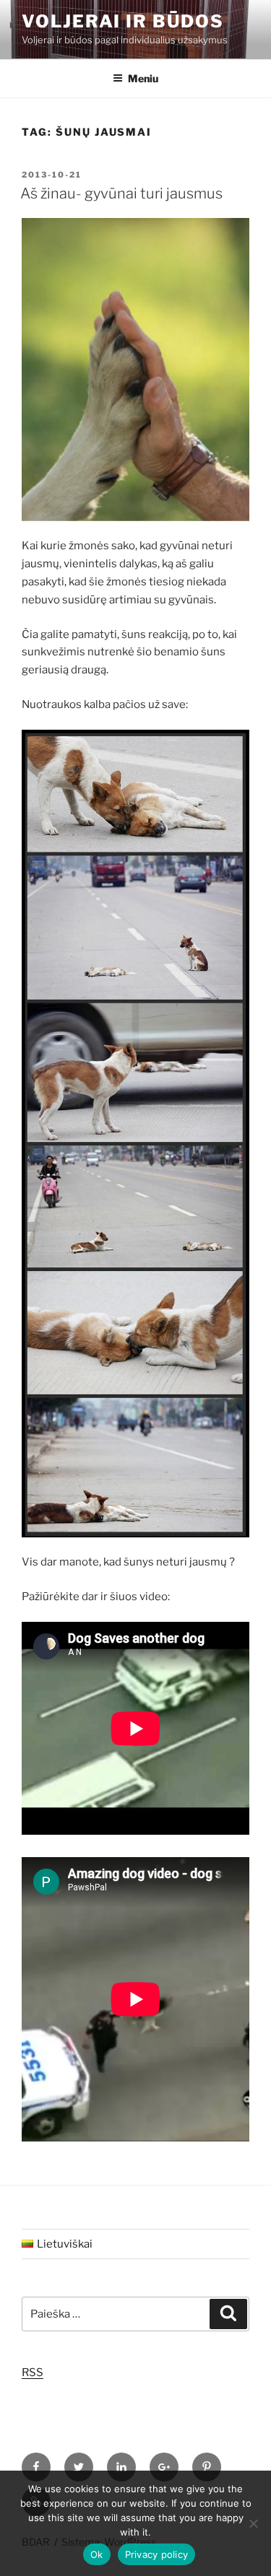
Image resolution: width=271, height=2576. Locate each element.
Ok (97, 2554)
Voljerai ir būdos (123, 21)
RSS (33, 2372)
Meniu (143, 78)
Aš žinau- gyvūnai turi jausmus (121, 193)
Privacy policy (157, 2554)
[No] (253, 2523)
